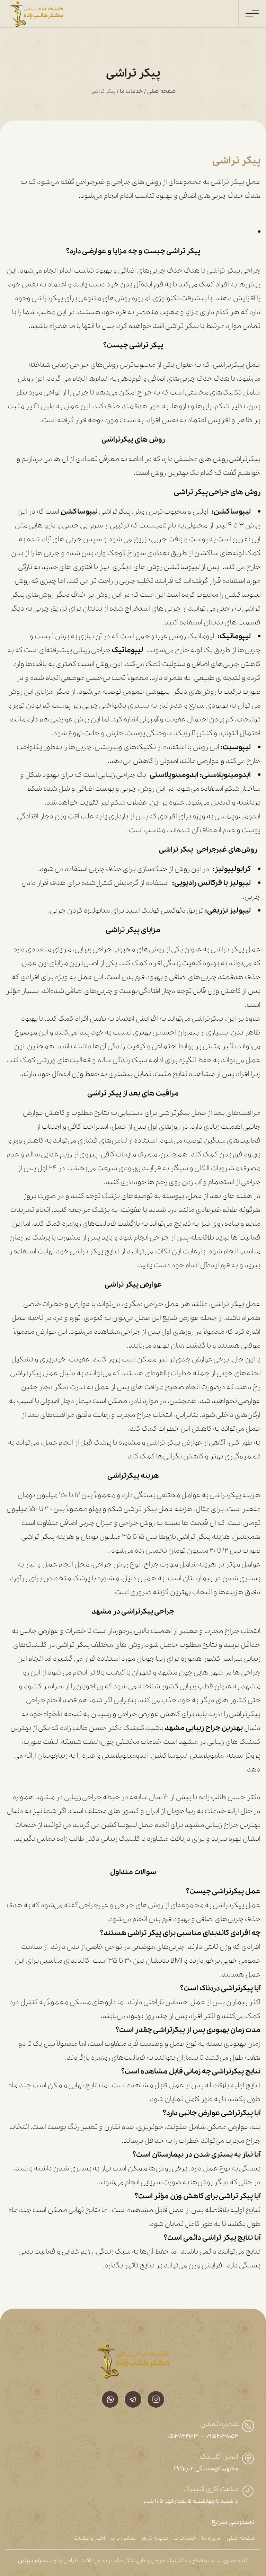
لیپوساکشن (80, 512)
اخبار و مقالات (89, 2538)
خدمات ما (131, 91)
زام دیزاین (30, 2561)
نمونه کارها (155, 2538)
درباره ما (211, 2538)
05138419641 (183, 2436)
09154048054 (222, 2436)
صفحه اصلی (161, 91)
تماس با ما (123, 2538)
